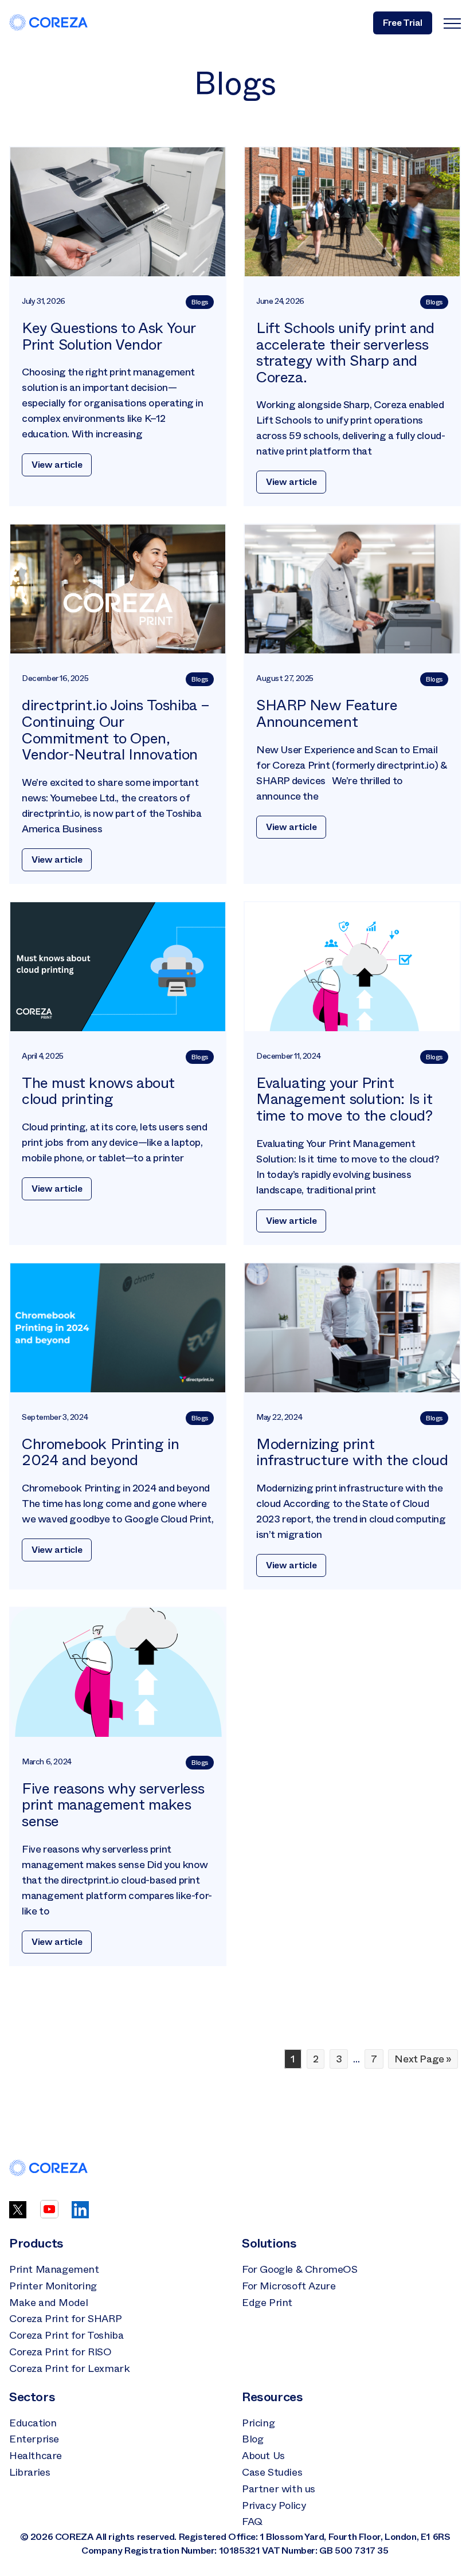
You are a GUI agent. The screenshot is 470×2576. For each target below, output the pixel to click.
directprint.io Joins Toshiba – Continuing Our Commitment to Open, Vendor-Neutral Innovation (116, 730)
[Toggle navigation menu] (452, 23)
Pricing (258, 2423)
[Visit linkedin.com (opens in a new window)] (80, 2215)
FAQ (252, 2522)
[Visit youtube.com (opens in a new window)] (49, 2215)
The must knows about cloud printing (98, 1091)
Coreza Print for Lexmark (69, 2368)
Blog (252, 2439)
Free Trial (403, 23)
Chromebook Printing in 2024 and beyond (100, 1453)
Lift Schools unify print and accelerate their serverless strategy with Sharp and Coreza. (345, 353)
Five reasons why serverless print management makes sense (113, 1805)
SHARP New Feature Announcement (327, 714)
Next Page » (423, 2059)
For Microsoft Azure (289, 2286)
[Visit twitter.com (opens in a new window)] (18, 2215)
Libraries (30, 2472)
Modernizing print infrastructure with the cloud (352, 1453)
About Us (263, 2456)
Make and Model (48, 2303)
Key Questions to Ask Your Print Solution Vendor (109, 336)
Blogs (200, 302)
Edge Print (267, 2303)
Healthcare (36, 2456)
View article (57, 465)
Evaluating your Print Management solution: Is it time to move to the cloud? (344, 1099)
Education (33, 2423)
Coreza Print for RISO (60, 2352)
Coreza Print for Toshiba (66, 2335)
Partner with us (279, 2489)
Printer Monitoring (53, 2286)
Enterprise (34, 2439)
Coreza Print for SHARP (65, 2319)
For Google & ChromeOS (300, 2269)
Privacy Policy (274, 2505)
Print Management (54, 2269)
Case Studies (272, 2472)
